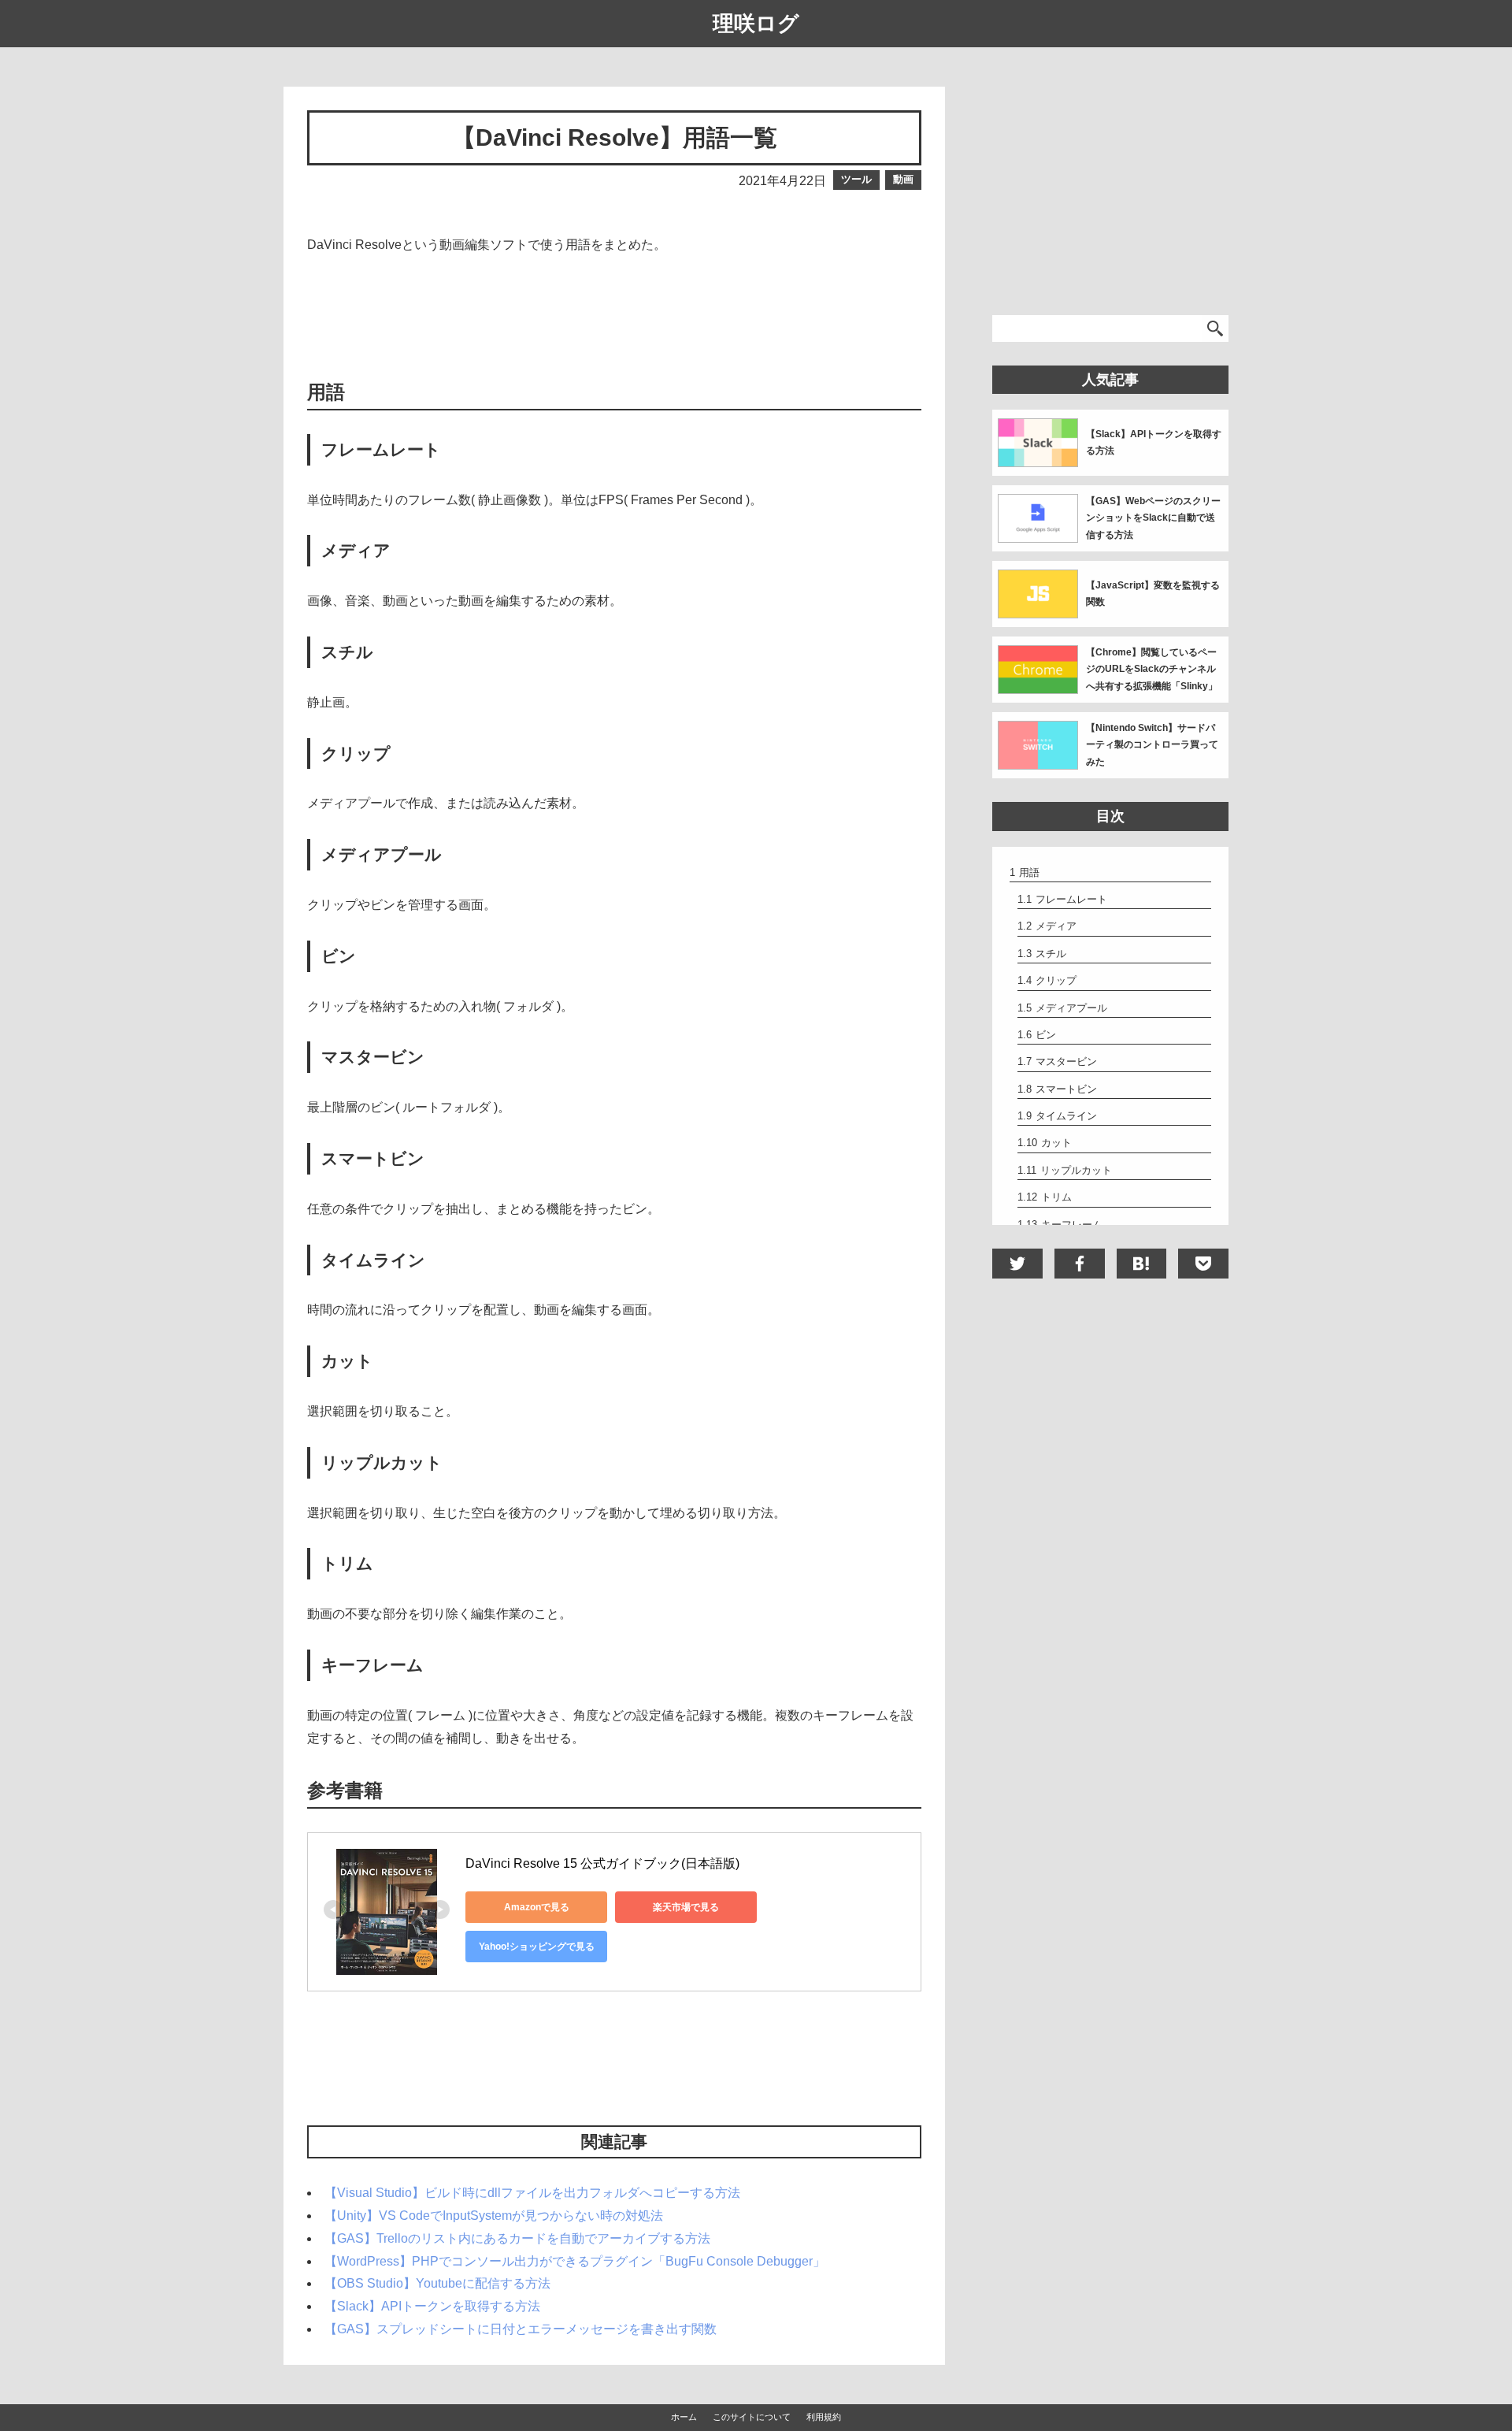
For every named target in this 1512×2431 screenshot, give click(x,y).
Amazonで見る (537, 1907)
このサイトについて (752, 2417)
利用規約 (824, 2417)
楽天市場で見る (686, 1907)
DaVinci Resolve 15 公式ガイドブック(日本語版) (602, 1863)
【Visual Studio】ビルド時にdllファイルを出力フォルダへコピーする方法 (532, 2193)
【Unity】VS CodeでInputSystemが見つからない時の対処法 (494, 2216)
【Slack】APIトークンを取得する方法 (432, 2306)
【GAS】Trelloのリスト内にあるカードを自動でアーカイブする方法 (517, 2238)
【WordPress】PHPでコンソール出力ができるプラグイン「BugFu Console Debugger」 (575, 2261)
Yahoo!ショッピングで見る (537, 1947)
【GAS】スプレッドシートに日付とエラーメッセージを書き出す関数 (521, 2329)
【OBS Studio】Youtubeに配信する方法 (437, 2283)
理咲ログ (756, 24)
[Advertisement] (614, 316)
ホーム (684, 2417)
